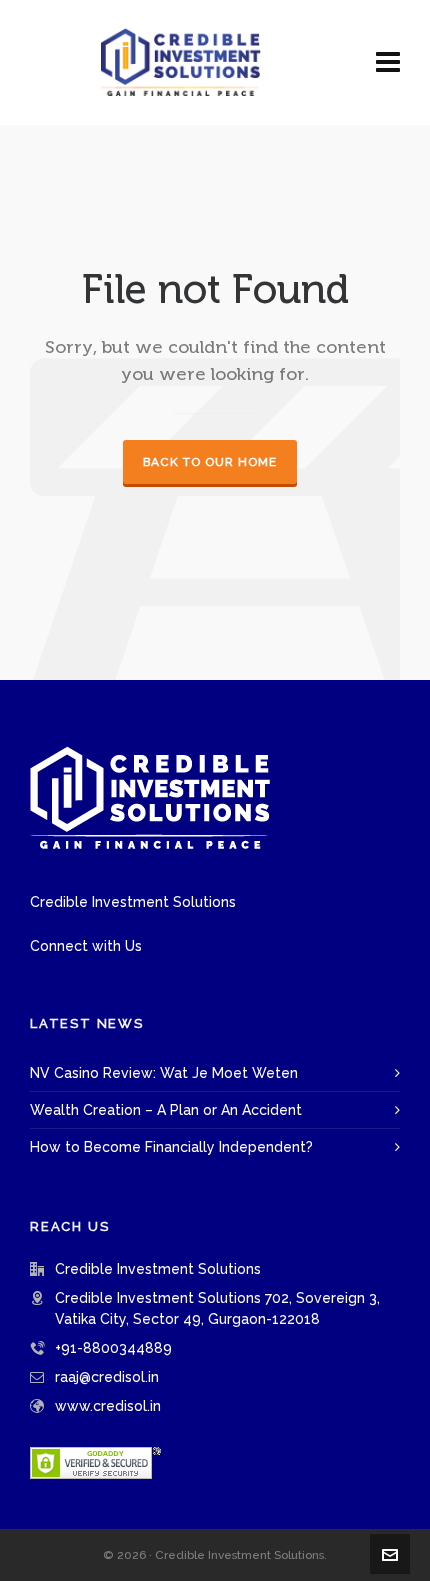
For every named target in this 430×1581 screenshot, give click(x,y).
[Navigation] (388, 62)
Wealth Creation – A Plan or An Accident (166, 1110)
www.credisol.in (108, 1406)
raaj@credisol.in (107, 1377)
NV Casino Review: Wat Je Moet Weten (164, 1073)
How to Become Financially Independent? (171, 1147)
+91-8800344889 (113, 1348)
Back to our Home (210, 462)
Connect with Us (86, 946)
